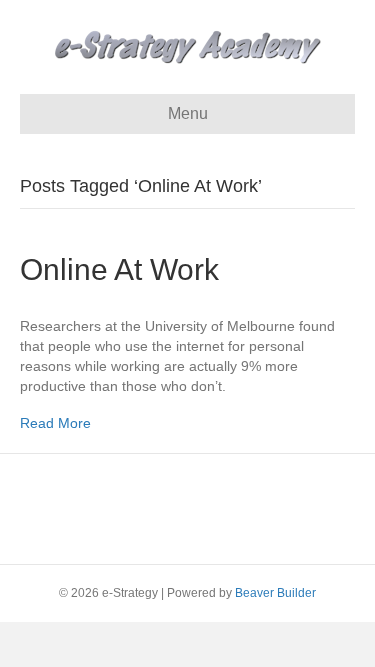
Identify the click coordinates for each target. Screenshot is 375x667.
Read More (55, 423)
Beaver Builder (275, 593)
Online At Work (119, 269)
